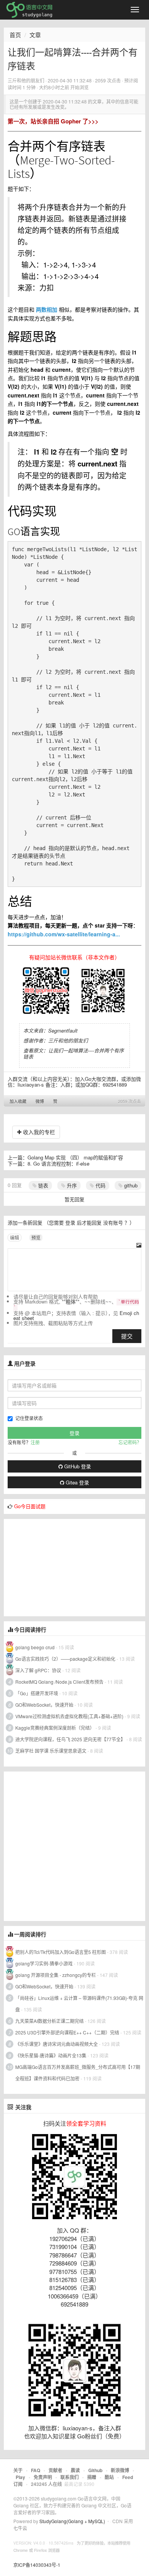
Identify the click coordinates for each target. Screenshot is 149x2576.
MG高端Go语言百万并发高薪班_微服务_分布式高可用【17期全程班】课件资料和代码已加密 (78, 2073)
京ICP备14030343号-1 (37, 2565)
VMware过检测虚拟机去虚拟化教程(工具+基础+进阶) (70, 1716)
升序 (71, 1185)
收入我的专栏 (38, 1132)
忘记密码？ (130, 1442)
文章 (35, 35)
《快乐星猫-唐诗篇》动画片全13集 (51, 2055)
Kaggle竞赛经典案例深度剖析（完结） (55, 1728)
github (130, 1185)
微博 (40, 1101)
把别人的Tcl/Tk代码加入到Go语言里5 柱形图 (61, 1952)
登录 (70, 1222)
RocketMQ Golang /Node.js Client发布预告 (59, 1682)
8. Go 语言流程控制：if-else (58, 1163)
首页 (15, 35)
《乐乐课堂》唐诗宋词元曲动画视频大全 (57, 2044)
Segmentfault (63, 1030)
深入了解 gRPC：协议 (38, 1670)
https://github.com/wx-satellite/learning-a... (64, 934)
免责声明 (43, 2477)
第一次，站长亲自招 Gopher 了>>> (53, 121)
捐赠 (92, 2477)
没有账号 (113, 1222)
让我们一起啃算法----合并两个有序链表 (74, 1053)
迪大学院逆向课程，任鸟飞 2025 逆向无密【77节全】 (70, 1739)
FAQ (36, 2470)
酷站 (109, 2477)
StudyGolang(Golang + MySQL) (72, 2521)
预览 (36, 1237)
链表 (42, 1185)
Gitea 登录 (77, 1482)
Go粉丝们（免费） (101, 2436)
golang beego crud (35, 1647)
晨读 (75, 2470)
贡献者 (55, 2470)
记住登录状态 (29, 1418)
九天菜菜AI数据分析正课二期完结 (49, 2021)
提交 (127, 1336)
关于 (18, 2470)
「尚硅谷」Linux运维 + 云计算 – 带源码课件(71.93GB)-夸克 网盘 (79, 2004)
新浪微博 (120, 2470)
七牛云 (20, 2528)
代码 (100, 1185)
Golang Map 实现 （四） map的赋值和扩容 (75, 1157)
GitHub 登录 (77, 1466)
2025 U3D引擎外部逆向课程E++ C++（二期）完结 (67, 2032)
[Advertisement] (61, 1567)
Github (95, 2470)
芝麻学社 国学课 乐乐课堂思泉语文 (51, 1751)
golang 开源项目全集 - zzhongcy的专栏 (56, 1975)
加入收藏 (18, 1101)
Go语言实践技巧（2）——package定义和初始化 (65, 1659)
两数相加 (47, 309)
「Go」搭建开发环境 (37, 1693)
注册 (35, 1442)
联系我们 (70, 2477)
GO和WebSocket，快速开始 (44, 1705)
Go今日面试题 (30, 1506)
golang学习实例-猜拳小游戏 (44, 1963)
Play (20, 2477)
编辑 (15, 1237)
